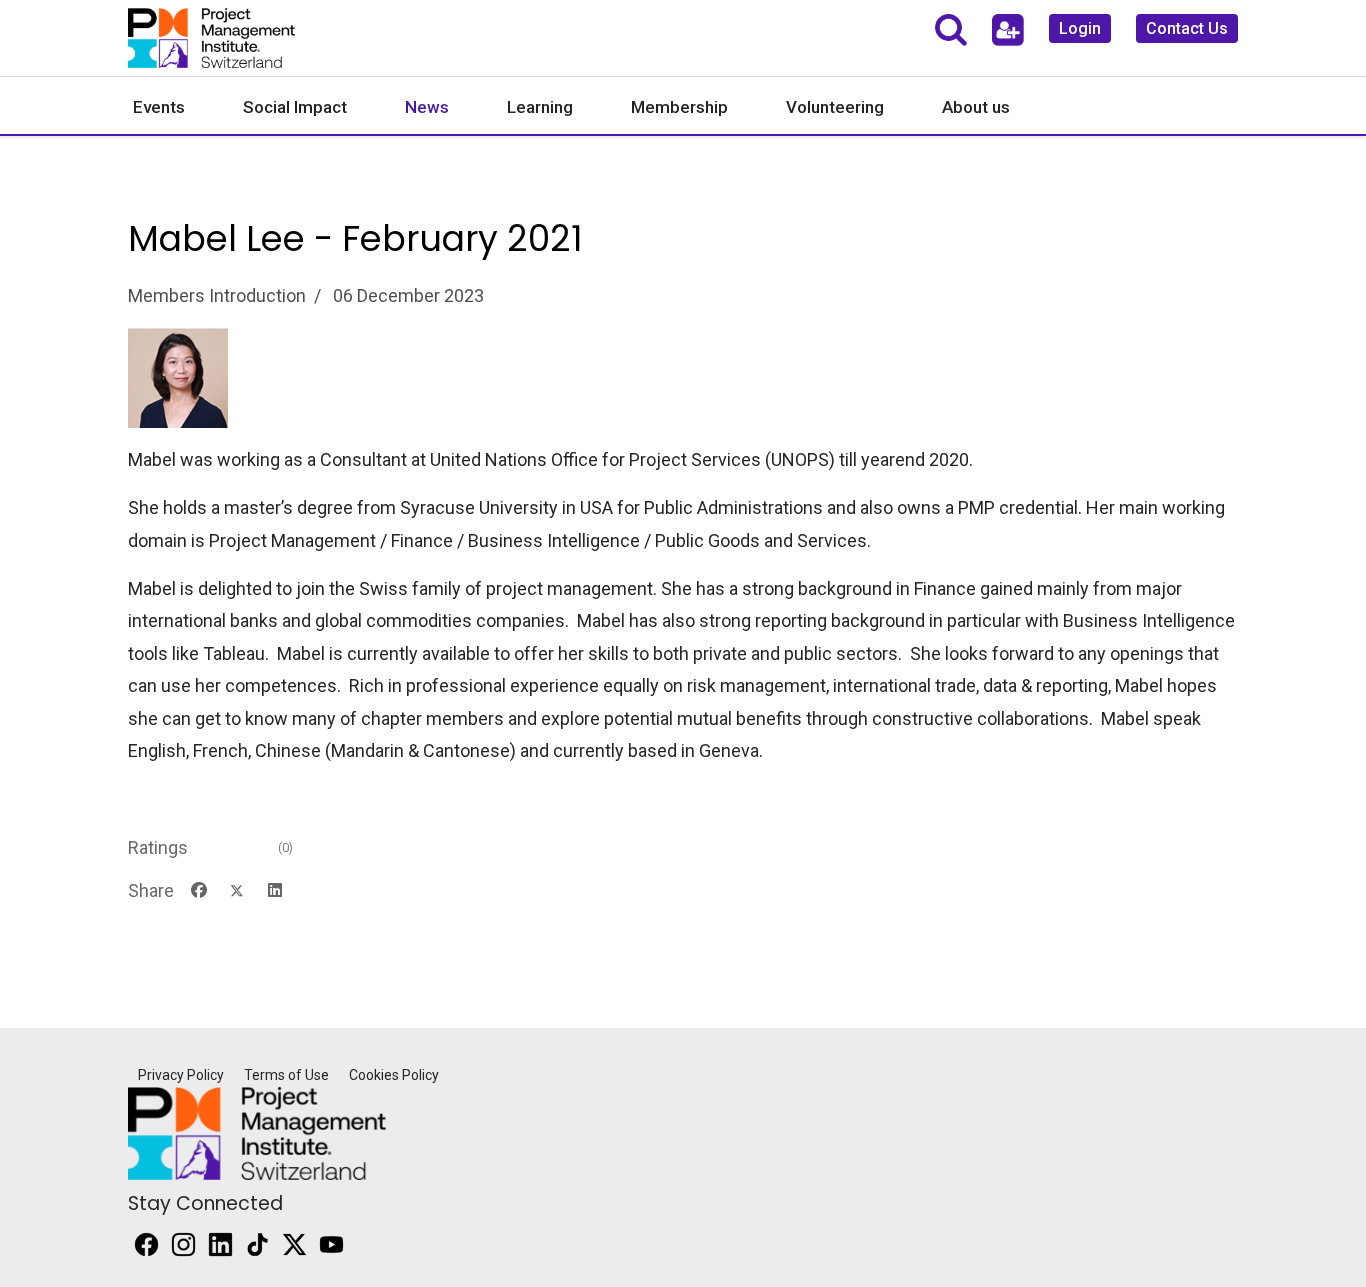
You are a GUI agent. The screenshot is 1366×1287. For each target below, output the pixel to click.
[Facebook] (199, 891)
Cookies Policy (394, 1075)
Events (159, 107)
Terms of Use (286, 1075)
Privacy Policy (181, 1075)
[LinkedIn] (275, 891)
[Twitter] (237, 891)
